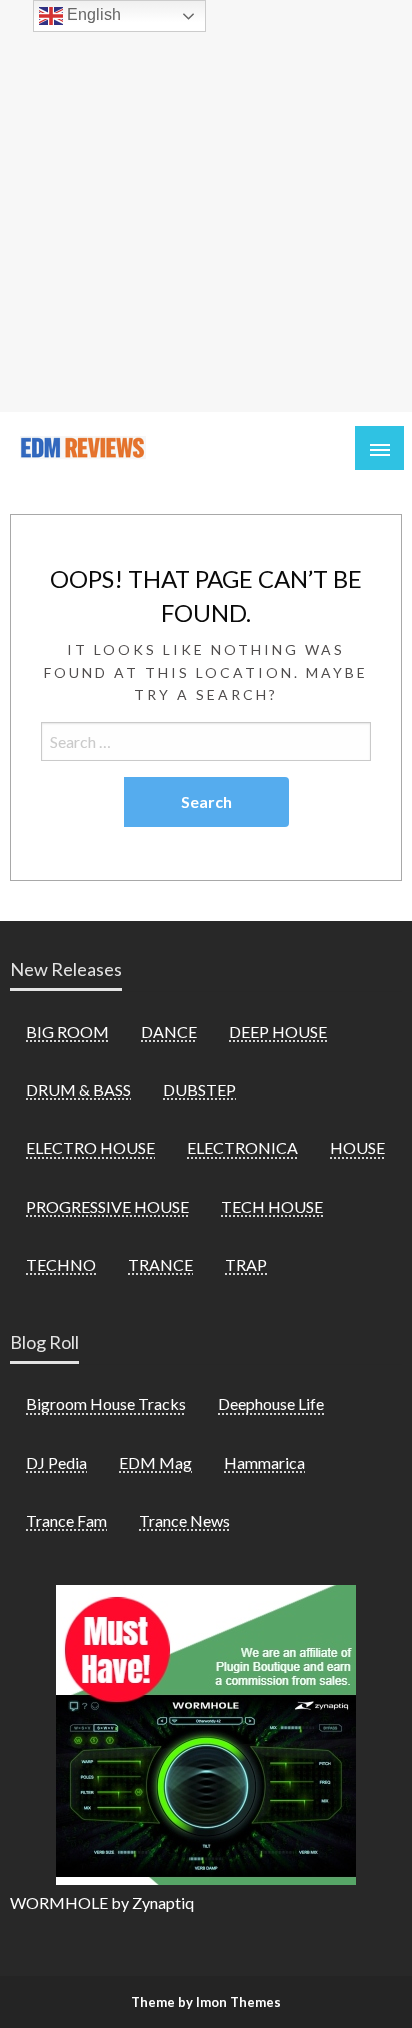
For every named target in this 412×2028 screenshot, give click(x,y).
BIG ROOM (67, 1031)
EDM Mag (155, 1462)
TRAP (246, 1264)
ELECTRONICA (242, 1147)
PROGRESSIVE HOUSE (107, 1206)
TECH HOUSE (272, 1206)
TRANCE (160, 1264)
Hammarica (264, 1462)
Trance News (184, 1520)
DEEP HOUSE (278, 1031)
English (92, 14)
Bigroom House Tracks (106, 1403)
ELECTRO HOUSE (90, 1147)
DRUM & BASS (78, 1089)
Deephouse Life (271, 1403)
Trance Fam (66, 1520)
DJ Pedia (56, 1462)
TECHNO (61, 1264)
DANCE (169, 1031)
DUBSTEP (199, 1089)
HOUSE (357, 1147)
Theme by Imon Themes (206, 2002)
